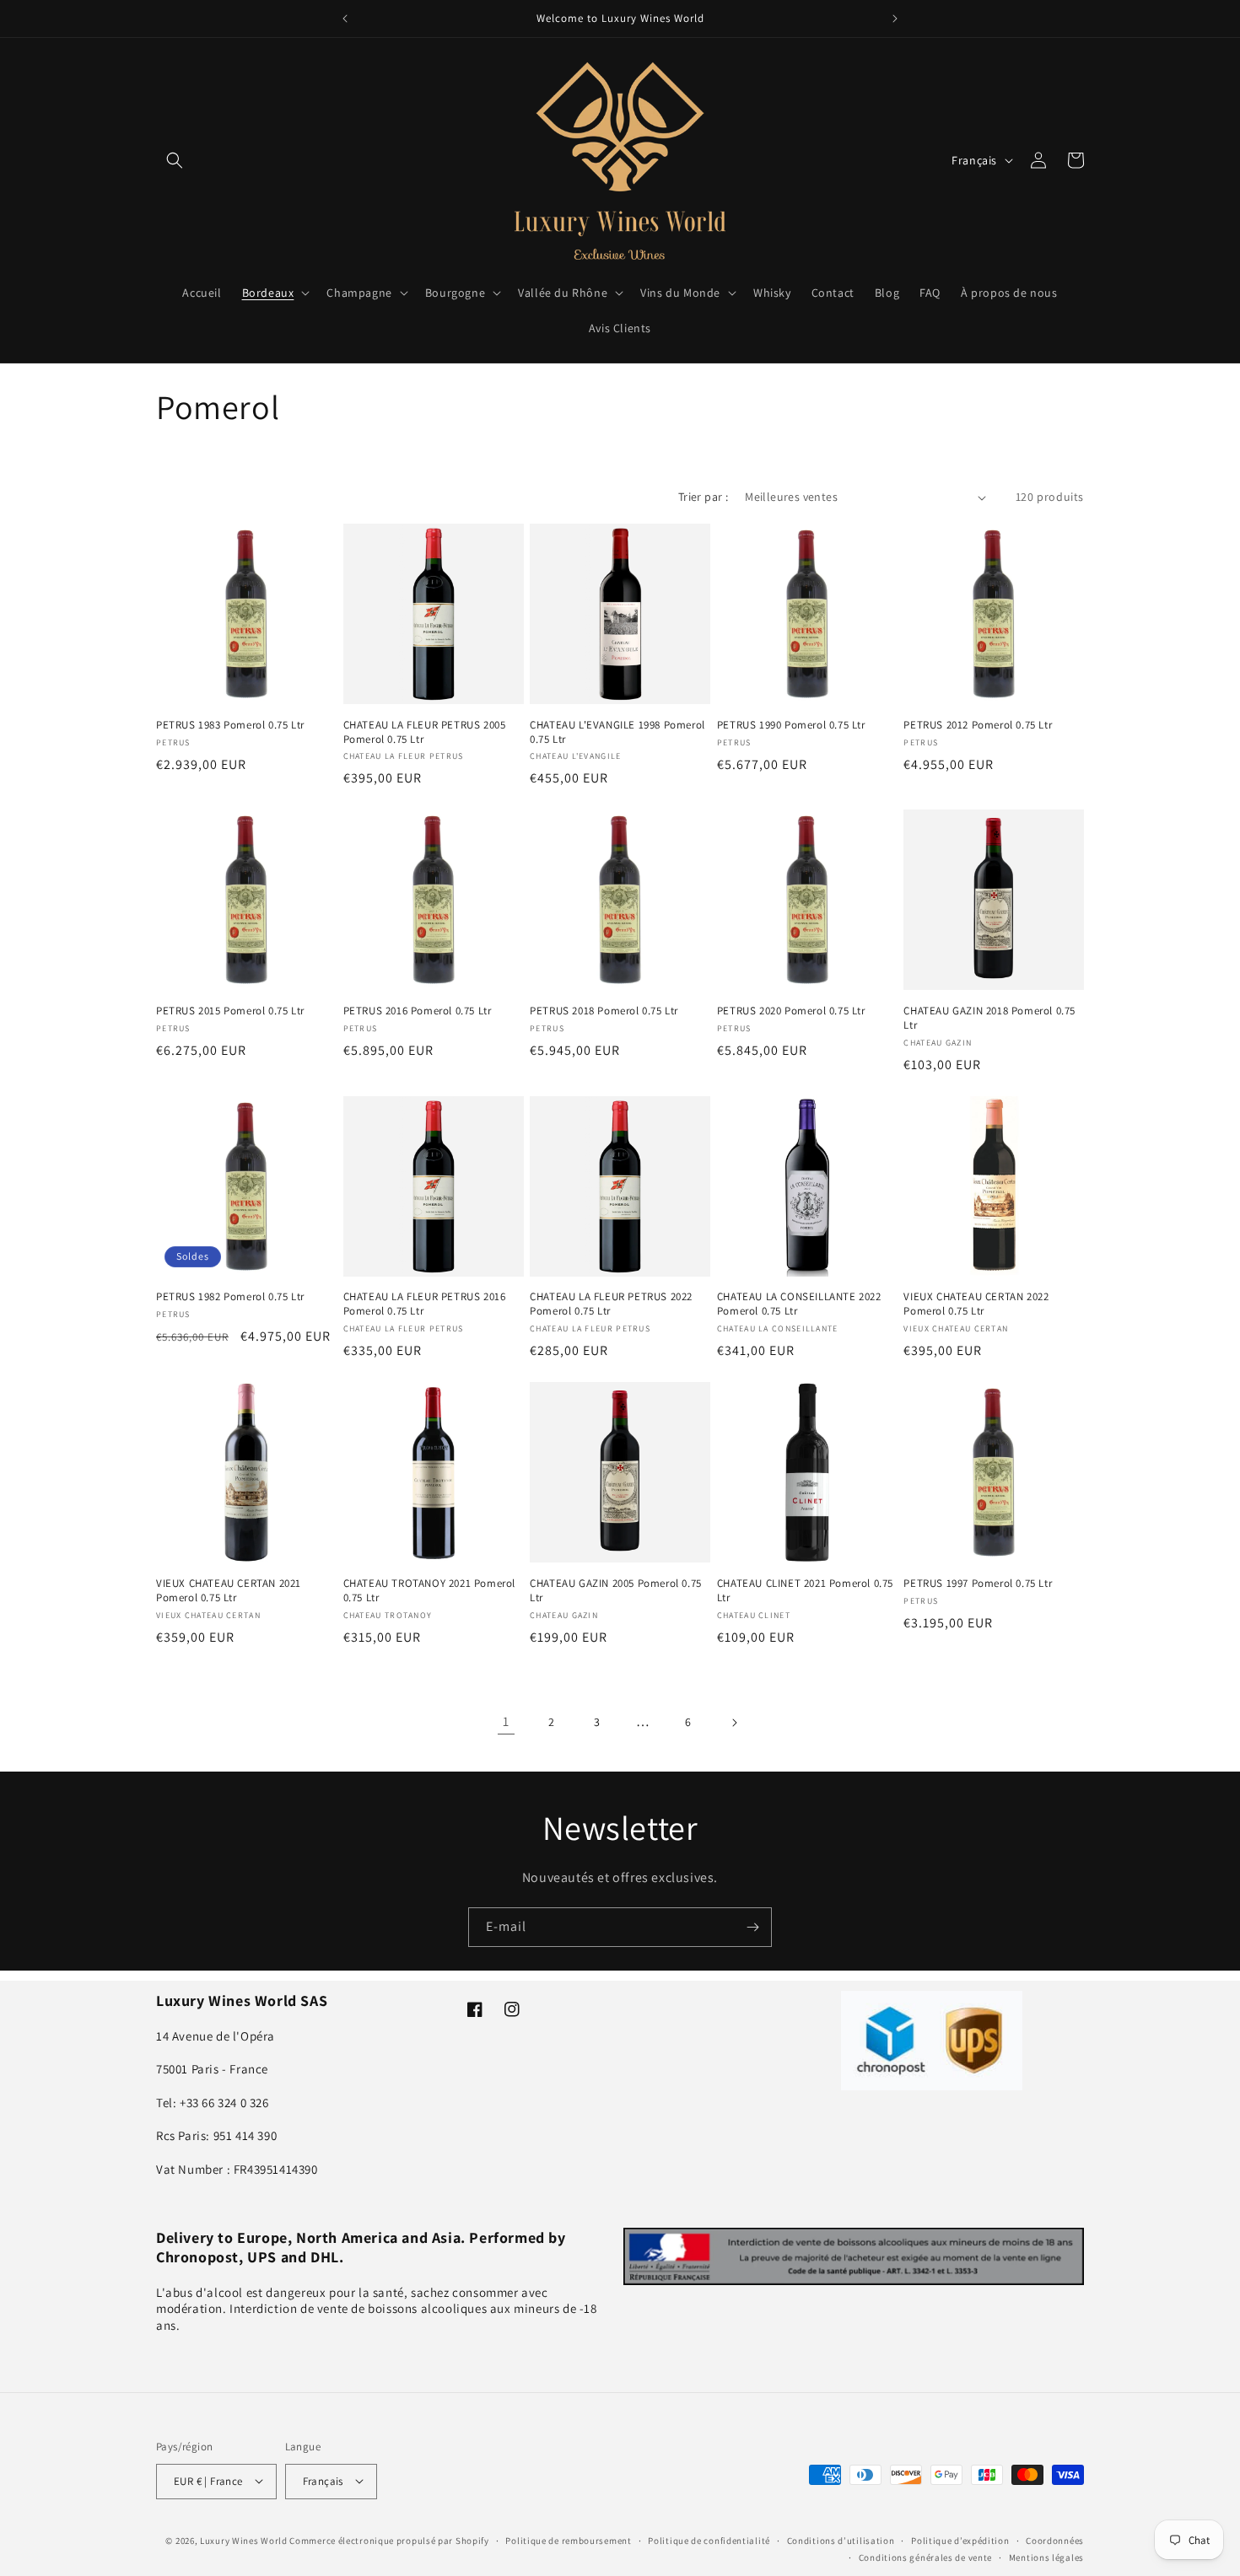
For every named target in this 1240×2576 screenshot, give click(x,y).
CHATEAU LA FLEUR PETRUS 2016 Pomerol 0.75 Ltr (425, 1304)
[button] (175, 160)
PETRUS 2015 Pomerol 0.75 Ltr (230, 1011)
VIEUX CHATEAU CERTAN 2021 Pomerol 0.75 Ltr (229, 1591)
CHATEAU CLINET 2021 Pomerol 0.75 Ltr (805, 1591)
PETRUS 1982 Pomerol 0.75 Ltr (230, 1297)
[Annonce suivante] (895, 19)
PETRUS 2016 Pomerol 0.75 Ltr (418, 1011)
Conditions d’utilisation (841, 2540)
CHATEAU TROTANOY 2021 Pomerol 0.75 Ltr (429, 1591)
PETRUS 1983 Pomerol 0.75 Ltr (230, 725)
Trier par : (703, 497)
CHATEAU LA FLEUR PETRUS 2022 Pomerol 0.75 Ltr (611, 1304)
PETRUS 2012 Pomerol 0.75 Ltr (978, 725)
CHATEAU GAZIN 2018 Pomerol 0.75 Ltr (989, 1018)
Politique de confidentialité (709, 2540)
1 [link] (506, 1721)
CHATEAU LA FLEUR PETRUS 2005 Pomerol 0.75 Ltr (425, 732)
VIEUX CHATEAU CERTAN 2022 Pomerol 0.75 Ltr (976, 1304)
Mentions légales (1046, 2557)
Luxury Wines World (244, 2540)
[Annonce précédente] (345, 19)
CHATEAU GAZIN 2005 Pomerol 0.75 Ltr (616, 1591)
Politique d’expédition (960, 2540)
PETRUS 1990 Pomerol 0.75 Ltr (791, 725)
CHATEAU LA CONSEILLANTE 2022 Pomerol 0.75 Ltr (799, 1304)
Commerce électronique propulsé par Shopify (389, 2540)
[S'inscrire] (752, 1927)
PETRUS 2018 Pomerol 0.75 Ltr (604, 1011)
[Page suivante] (734, 1723)
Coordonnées (1055, 2540)
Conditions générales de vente (925, 2557)
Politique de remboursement (568, 2540)
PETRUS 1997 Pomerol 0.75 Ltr (978, 1584)
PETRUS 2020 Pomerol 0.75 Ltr (791, 1011)
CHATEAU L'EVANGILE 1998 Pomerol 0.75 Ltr (617, 732)
